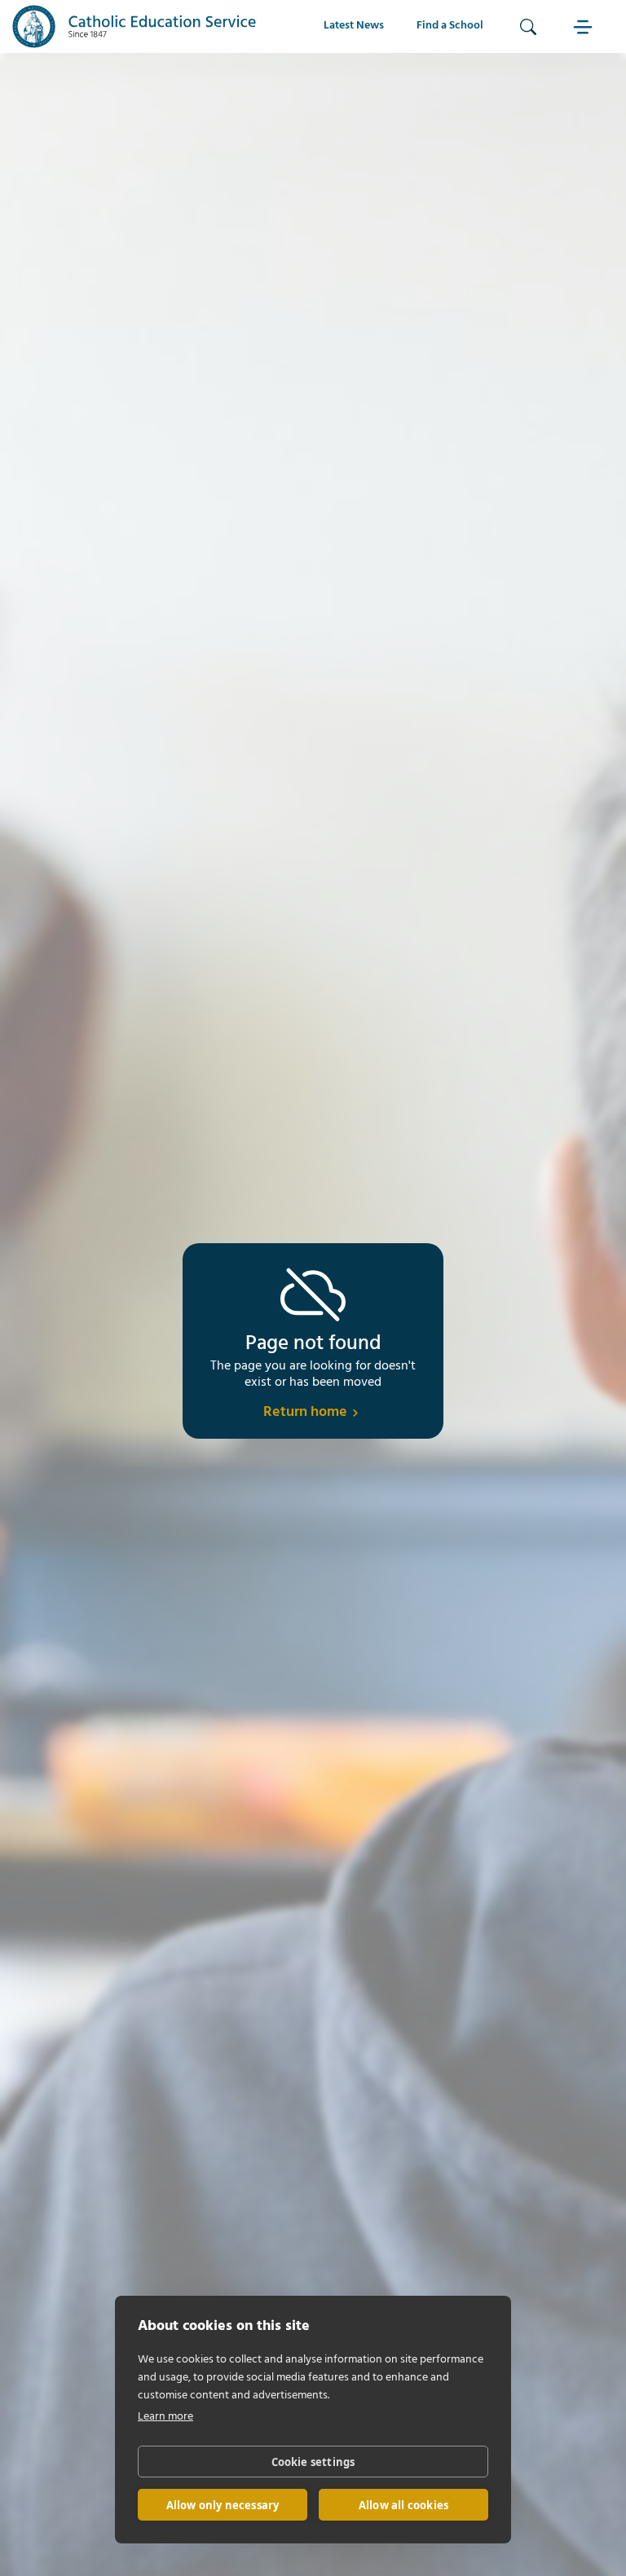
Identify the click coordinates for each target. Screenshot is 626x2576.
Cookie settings (313, 2462)
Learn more (165, 2417)
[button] (585, 26)
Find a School (450, 26)
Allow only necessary (223, 2505)
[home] (134, 26)
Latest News (354, 26)
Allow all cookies (403, 2505)
